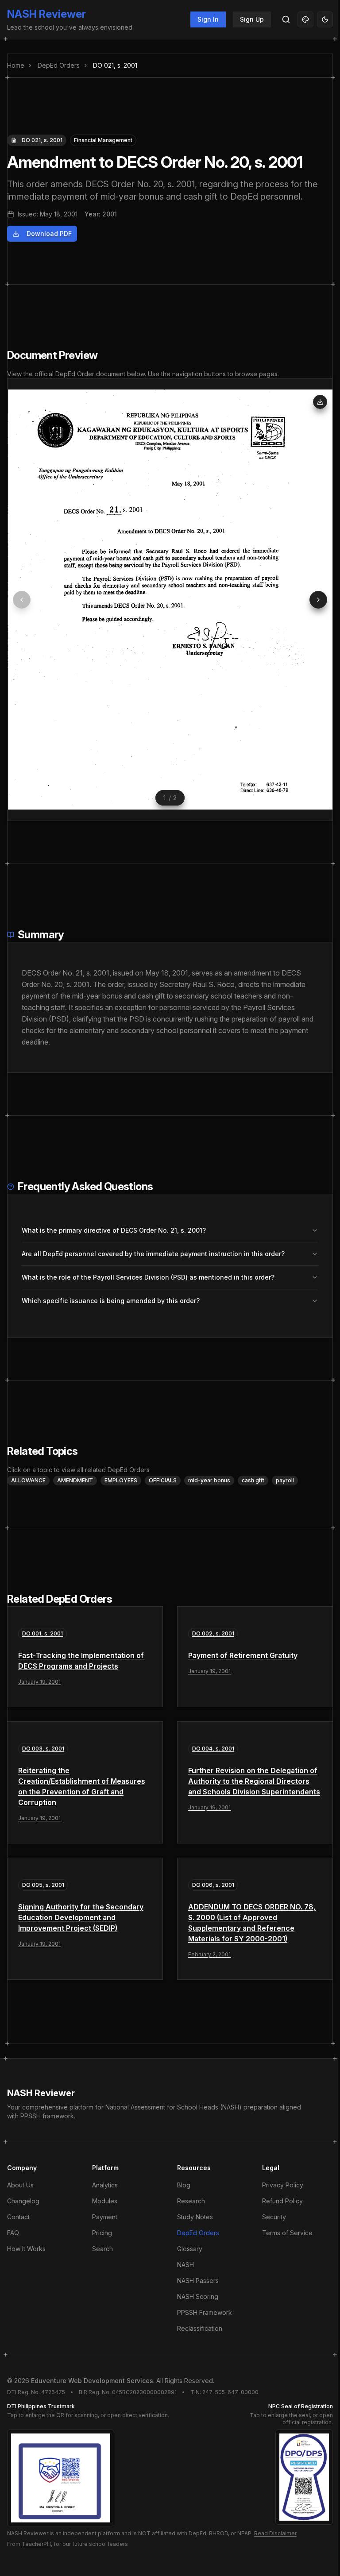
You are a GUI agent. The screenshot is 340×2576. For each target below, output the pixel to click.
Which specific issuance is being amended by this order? (111, 1301)
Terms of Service (287, 2233)
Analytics (105, 2185)
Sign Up (252, 19)
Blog (184, 2185)
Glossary (190, 2249)
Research (191, 2201)
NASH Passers (198, 2281)
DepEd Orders (59, 65)
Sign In (208, 19)
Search (102, 2249)
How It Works (26, 2249)
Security (274, 2217)
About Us (20, 2185)
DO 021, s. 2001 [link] (115, 65)
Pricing (102, 2233)
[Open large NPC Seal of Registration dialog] (304, 2477)
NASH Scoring (198, 2296)
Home (16, 65)
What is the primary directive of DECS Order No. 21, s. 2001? (114, 1230)
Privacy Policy (283, 2185)
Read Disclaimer (275, 2533)
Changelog (23, 2201)
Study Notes (195, 2217)
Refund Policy (282, 2201)
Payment (105, 2217)
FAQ (13, 2233)
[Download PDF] (320, 402)
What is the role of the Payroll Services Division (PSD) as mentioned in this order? (148, 1277)
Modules (105, 2201)
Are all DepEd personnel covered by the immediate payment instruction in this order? (153, 1254)
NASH (185, 2265)
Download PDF (49, 233)
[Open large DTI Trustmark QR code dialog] (61, 2478)
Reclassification (200, 2328)
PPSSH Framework (205, 2312)
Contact (18, 2217)
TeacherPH (36, 2544)
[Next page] (318, 600)
